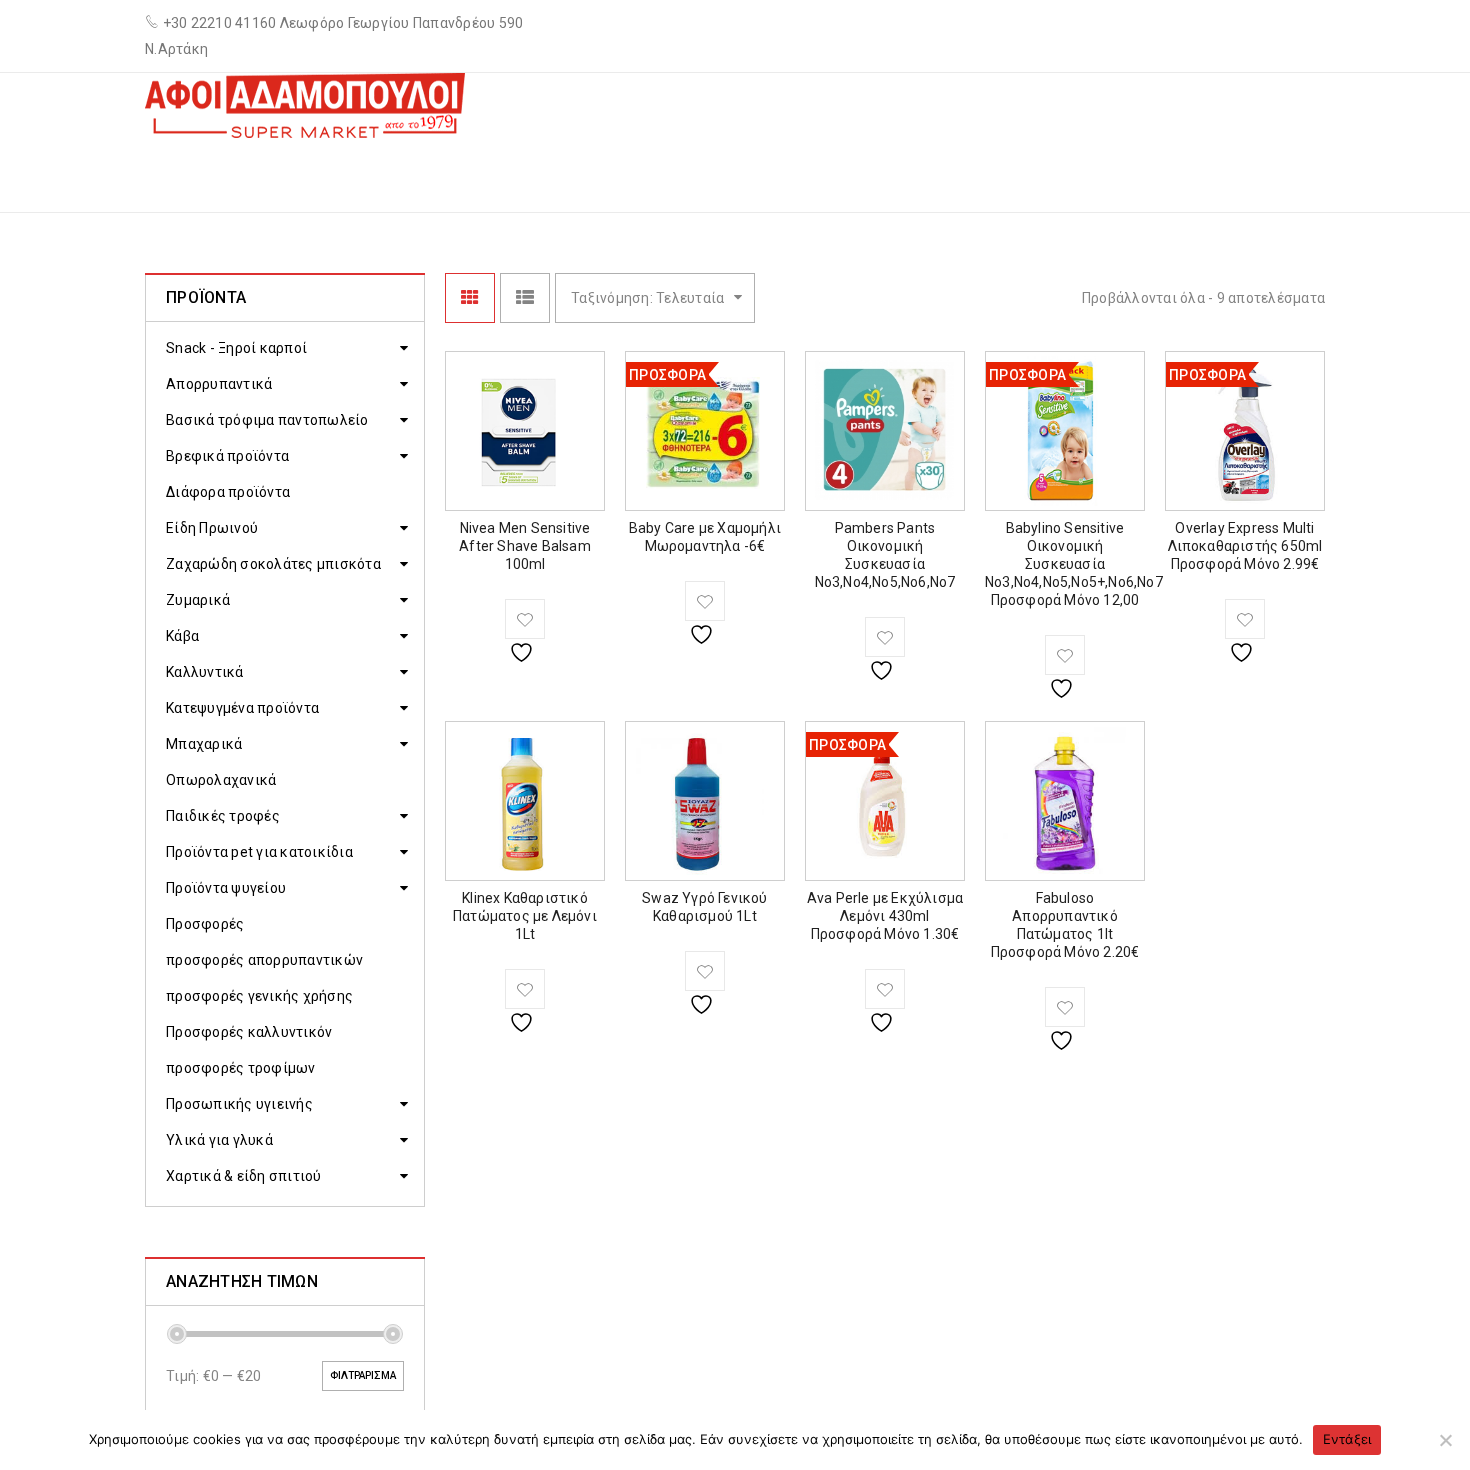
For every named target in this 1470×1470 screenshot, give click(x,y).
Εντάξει (1347, 1439)
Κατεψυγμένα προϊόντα (242, 708)
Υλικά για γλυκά (219, 1140)
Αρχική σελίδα (1005, 173)
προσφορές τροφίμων (241, 1068)
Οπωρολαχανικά (221, 780)
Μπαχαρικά (204, 744)
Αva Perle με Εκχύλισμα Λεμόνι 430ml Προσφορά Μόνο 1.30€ (885, 916)
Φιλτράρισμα (363, 1375)
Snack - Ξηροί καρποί (236, 348)
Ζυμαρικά (198, 600)
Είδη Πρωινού (212, 528)
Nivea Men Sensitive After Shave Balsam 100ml (525, 546)
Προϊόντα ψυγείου (226, 888)
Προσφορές (205, 924)
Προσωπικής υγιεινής (239, 1104)
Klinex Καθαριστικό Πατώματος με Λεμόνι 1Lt (525, 916)
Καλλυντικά (205, 672)
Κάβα (182, 636)
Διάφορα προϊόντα (228, 492)
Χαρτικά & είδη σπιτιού (244, 1176)
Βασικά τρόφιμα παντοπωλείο (267, 420)
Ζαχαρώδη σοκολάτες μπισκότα (273, 564)
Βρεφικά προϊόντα (227, 456)
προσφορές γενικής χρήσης (259, 996)
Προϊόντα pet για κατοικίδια (259, 852)
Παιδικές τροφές (223, 816)
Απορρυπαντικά (219, 384)
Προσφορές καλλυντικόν (249, 1032)
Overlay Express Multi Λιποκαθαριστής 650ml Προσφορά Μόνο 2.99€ (1245, 546)
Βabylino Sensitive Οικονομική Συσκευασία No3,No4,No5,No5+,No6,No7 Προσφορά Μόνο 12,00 (1074, 564)
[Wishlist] (525, 619)
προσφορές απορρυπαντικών (264, 960)
